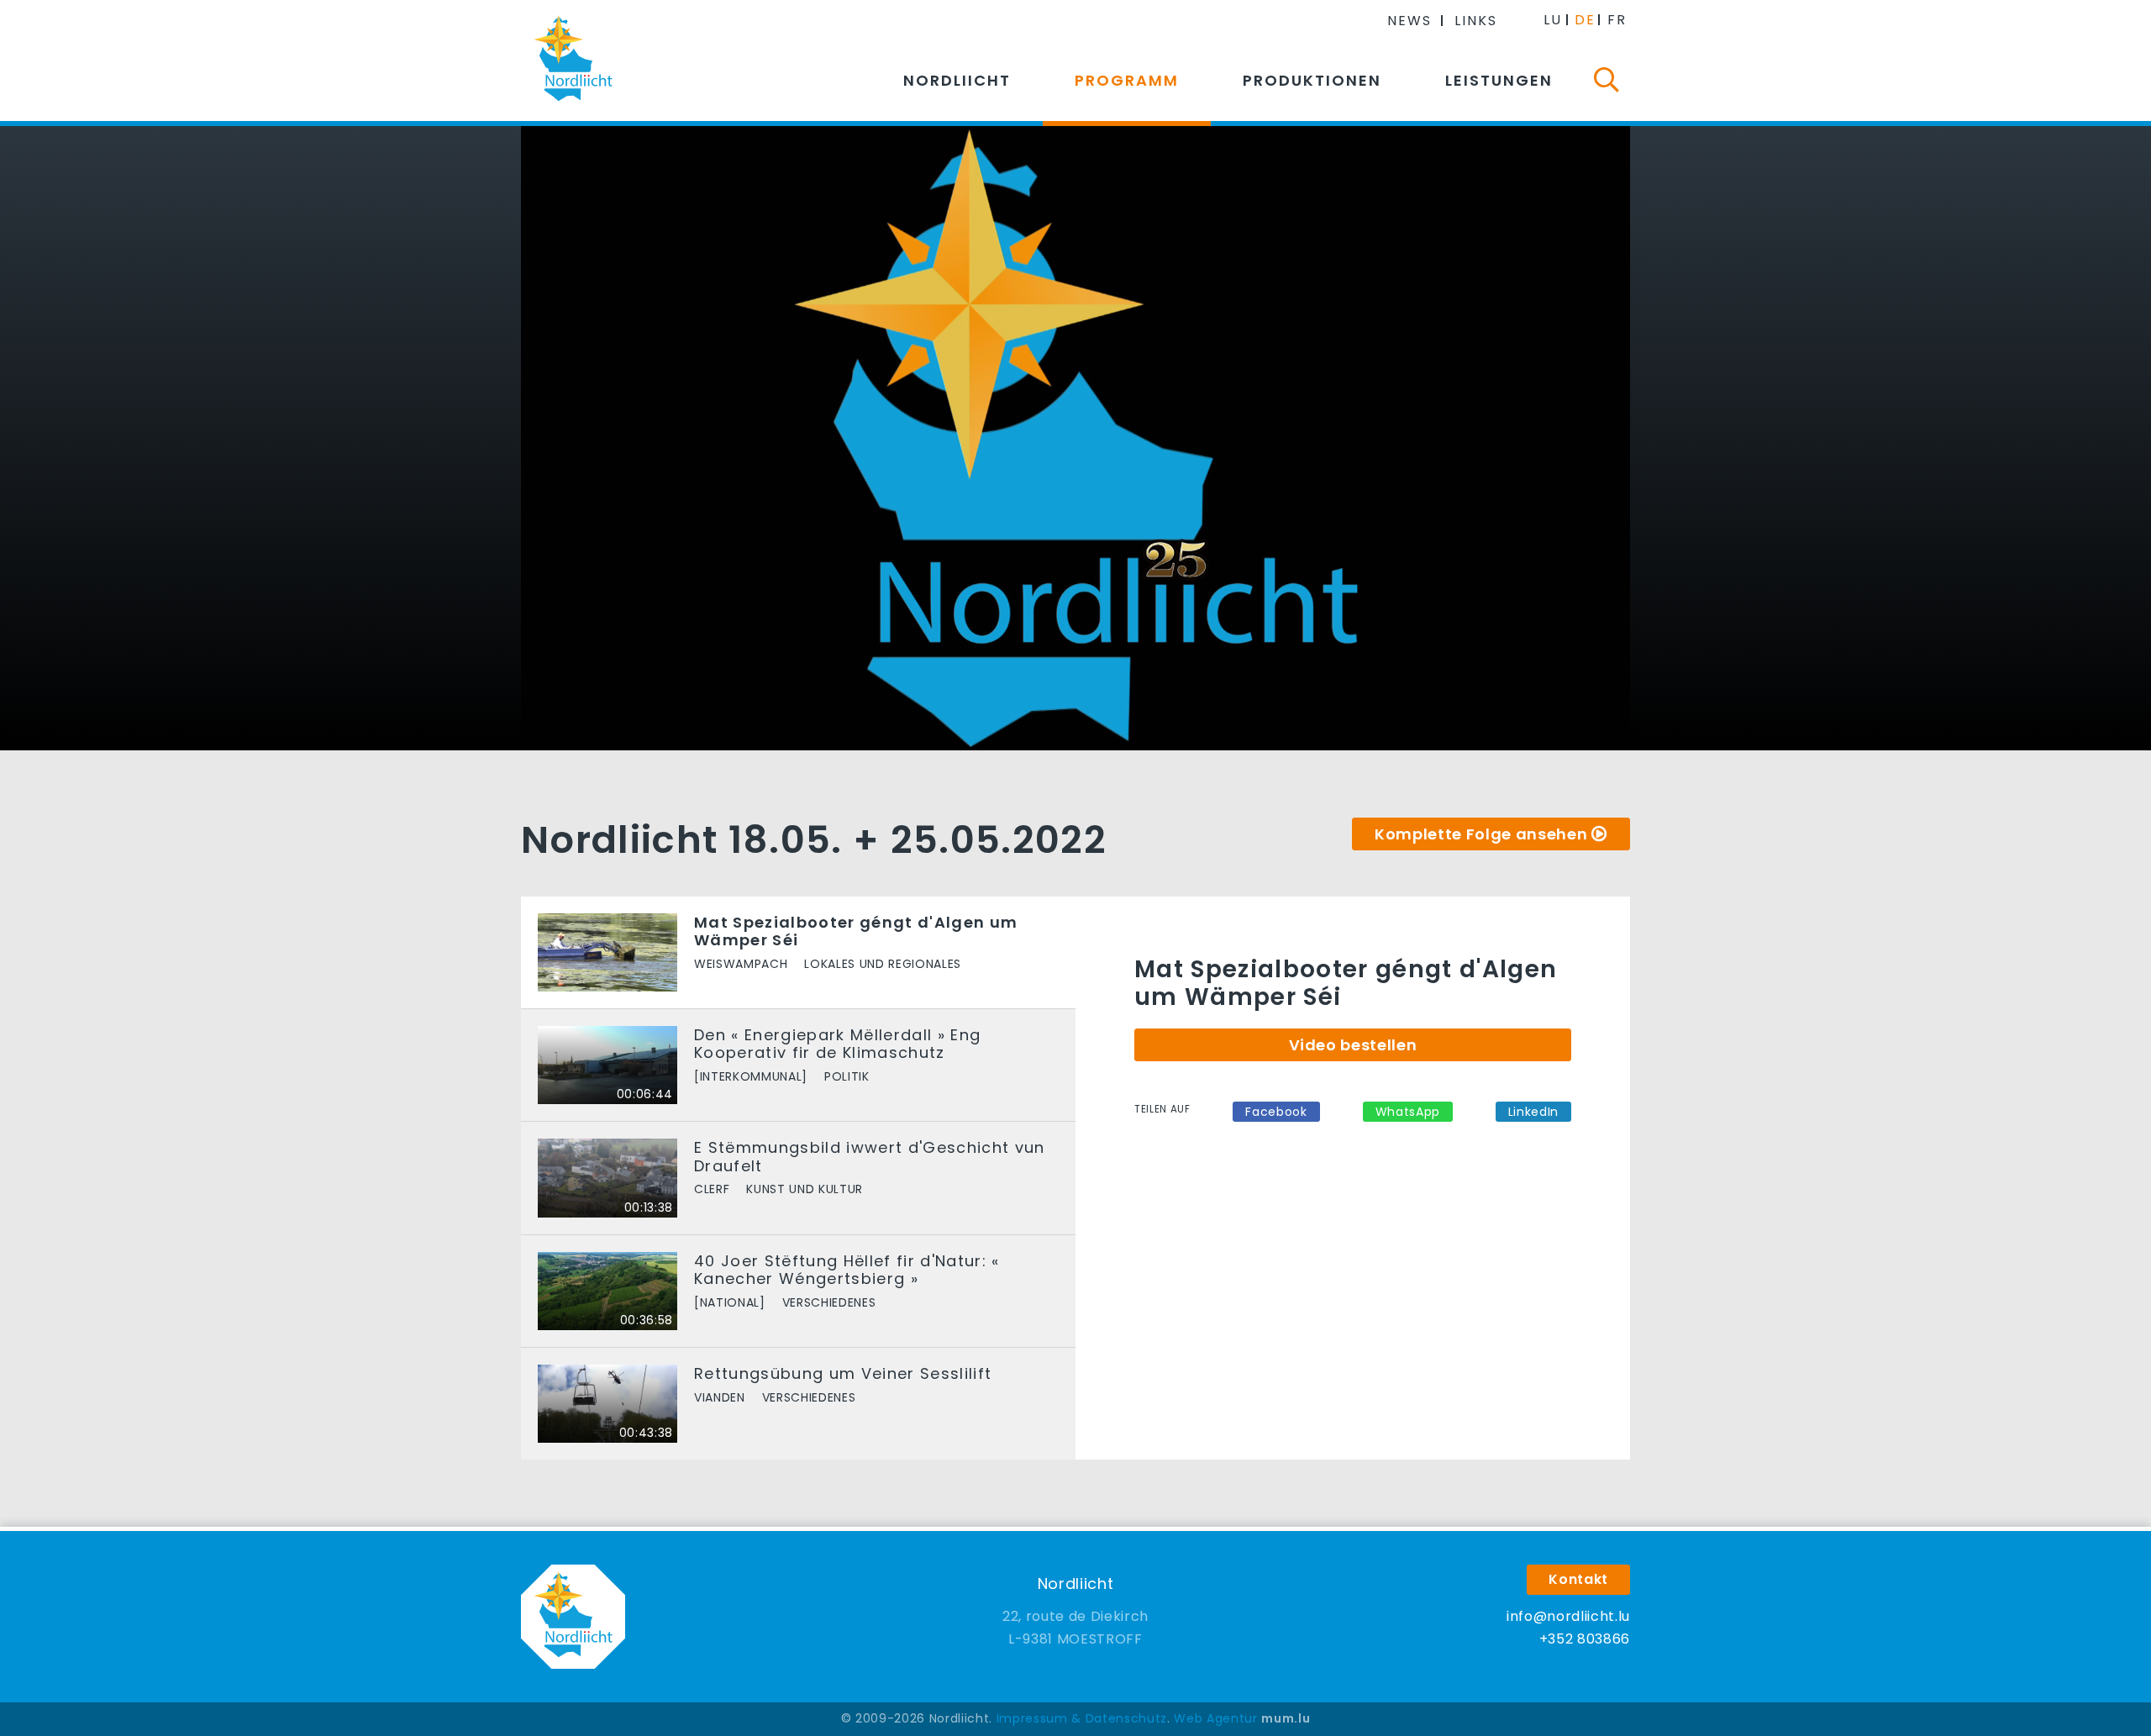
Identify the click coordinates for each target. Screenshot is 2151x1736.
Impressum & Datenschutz (1082, 1718)
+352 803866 (1585, 1639)
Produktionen (1312, 80)
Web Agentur (1215, 1718)
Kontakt (1578, 1579)
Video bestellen (1353, 1045)
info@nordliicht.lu (1568, 1616)
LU (1553, 20)
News (1409, 21)
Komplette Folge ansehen (1481, 834)
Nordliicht (957, 80)
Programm (1127, 80)
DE (1585, 20)
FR (1617, 20)
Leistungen (1499, 80)
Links (1476, 21)
